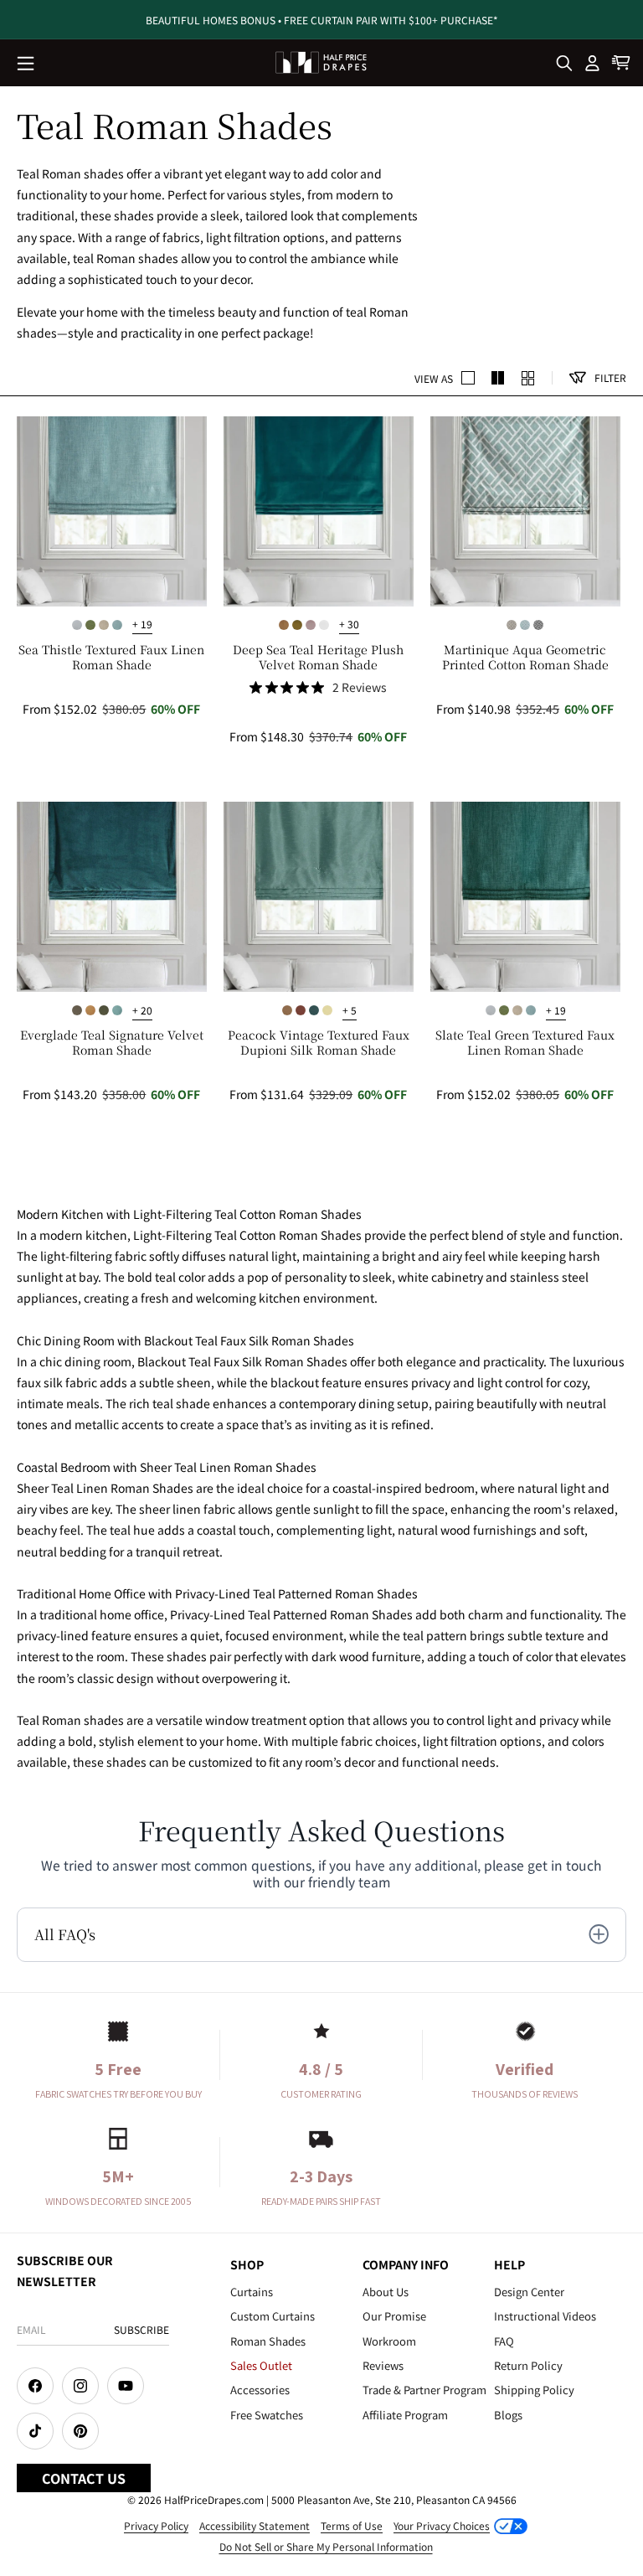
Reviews (383, 2365)
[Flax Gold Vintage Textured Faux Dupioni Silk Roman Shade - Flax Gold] (287, 1010)
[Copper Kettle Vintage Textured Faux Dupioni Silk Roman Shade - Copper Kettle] (301, 1010)
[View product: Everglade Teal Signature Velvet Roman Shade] (112, 897)
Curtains (252, 2292)
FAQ (504, 2341)
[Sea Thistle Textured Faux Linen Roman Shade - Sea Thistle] (117, 625)
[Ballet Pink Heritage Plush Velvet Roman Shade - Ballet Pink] (311, 625)
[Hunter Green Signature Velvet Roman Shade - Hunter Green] (104, 1010)
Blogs (508, 2415)
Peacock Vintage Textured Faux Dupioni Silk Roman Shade (319, 1042)
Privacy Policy (156, 2525)
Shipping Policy (534, 2390)
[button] (27, 65)
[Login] (593, 63)
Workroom (389, 2341)
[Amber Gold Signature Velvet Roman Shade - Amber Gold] (90, 1010)
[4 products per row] (498, 378)
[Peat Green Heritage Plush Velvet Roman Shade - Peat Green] (297, 625)
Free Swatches (267, 2415)
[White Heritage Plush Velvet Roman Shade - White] (324, 625)
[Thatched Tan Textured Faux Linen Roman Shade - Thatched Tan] (104, 625)
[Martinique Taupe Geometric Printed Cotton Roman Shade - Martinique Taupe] (512, 625)
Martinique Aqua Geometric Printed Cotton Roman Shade (525, 657)
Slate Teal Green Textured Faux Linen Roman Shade (525, 1042)
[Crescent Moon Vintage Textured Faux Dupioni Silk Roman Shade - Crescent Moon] (327, 1010)
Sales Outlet (261, 2365)
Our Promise (394, 2316)
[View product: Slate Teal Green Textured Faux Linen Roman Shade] (525, 897)
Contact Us (84, 2478)
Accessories (260, 2390)
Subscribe (141, 2329)
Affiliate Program (405, 2415)
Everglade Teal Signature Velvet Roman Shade (112, 1042)
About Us (386, 2292)
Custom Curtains (273, 2316)
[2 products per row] (468, 378)
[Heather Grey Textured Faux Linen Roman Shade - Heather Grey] (77, 625)
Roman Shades (268, 2341)
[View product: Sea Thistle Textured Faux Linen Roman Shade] (112, 511)
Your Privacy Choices (442, 2525)
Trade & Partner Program (424, 2390)
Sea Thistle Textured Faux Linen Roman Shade (111, 657)
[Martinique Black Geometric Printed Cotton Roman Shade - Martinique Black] (538, 625)
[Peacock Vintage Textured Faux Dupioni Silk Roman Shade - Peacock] (314, 1010)
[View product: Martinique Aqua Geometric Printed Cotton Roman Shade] (525, 511)
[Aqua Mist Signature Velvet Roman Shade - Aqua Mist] (117, 1010)
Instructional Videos (545, 2316)
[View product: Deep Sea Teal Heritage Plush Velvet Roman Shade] (319, 511)
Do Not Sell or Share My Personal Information (326, 2546)
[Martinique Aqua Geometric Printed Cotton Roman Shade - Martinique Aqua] (525, 625)
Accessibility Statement (255, 2525)
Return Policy (528, 2365)
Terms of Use (352, 2525)
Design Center (529, 2292)
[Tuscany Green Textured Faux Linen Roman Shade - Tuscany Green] (90, 625)
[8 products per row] (528, 378)
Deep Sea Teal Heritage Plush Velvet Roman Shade (318, 657)
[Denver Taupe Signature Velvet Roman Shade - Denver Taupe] (77, 1010)
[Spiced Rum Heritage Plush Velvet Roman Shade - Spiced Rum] (284, 625)
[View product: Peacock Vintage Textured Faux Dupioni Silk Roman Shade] (319, 897)
